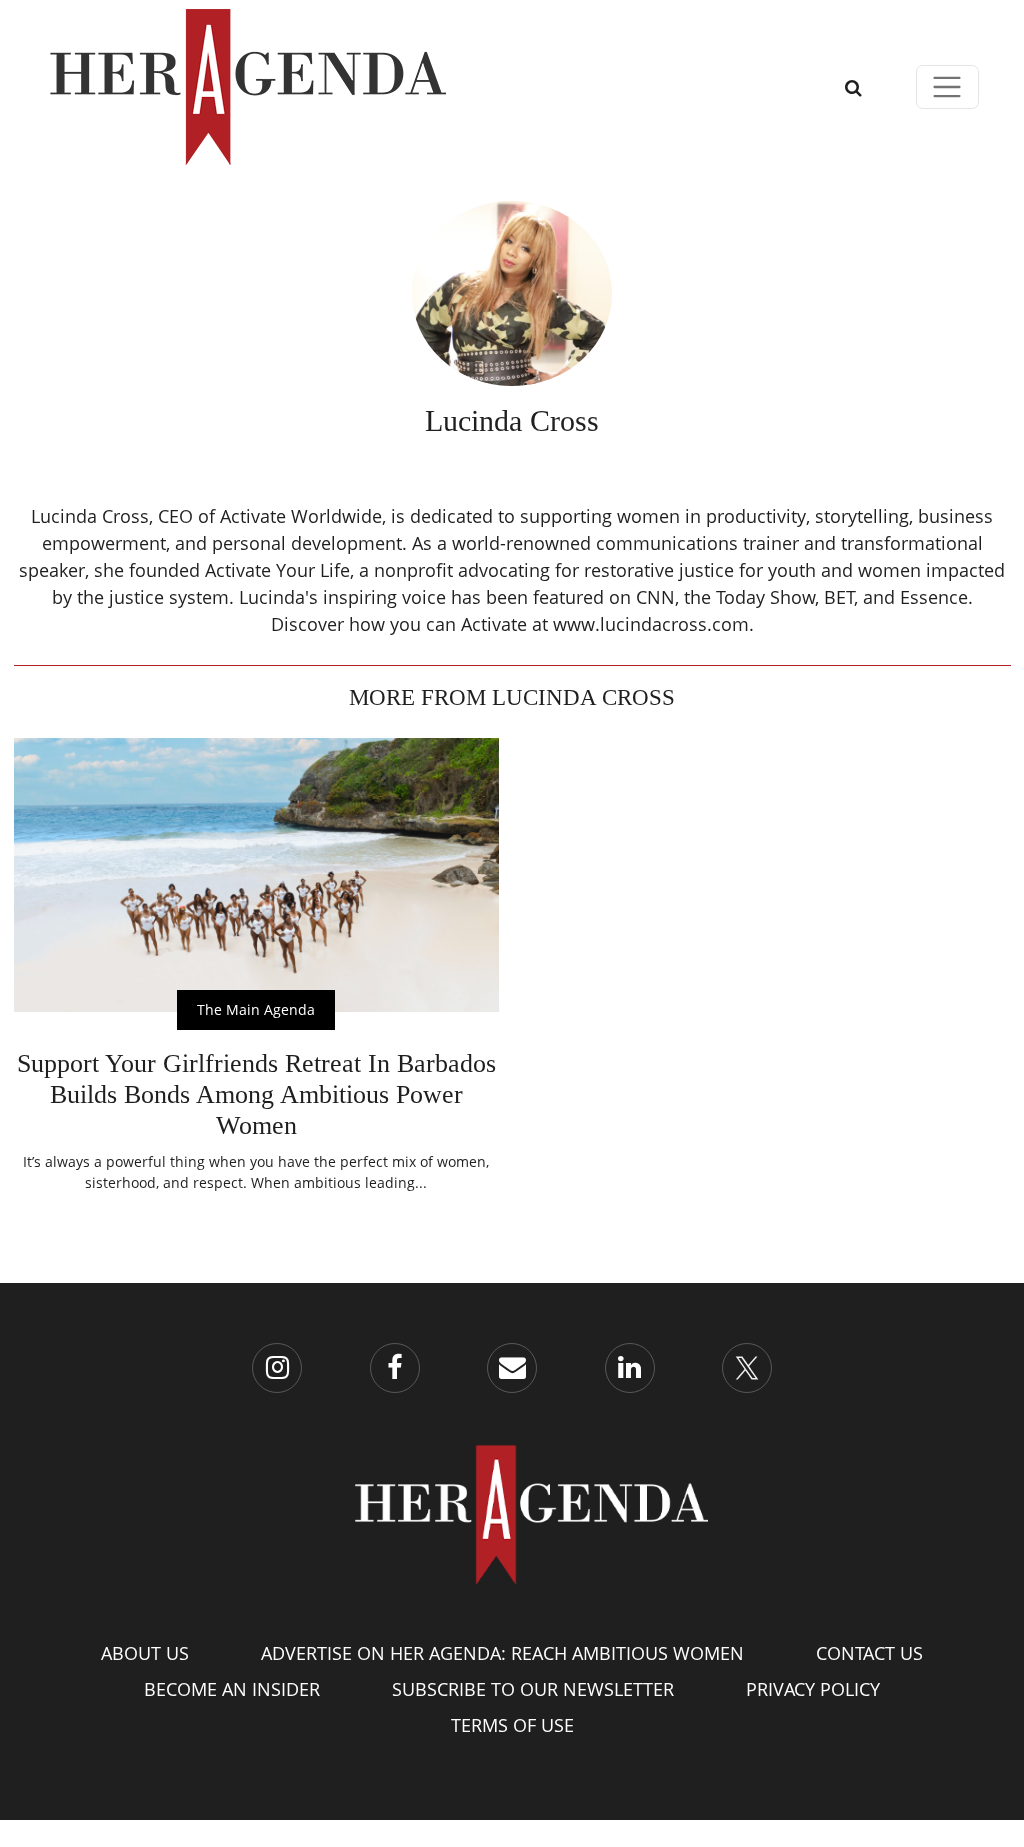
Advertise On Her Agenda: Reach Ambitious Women (502, 1653)
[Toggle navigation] (947, 87)
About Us (145, 1653)
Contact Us (869, 1653)
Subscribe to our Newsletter (533, 1689)
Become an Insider (232, 1689)
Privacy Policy (813, 1689)
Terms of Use (512, 1725)
